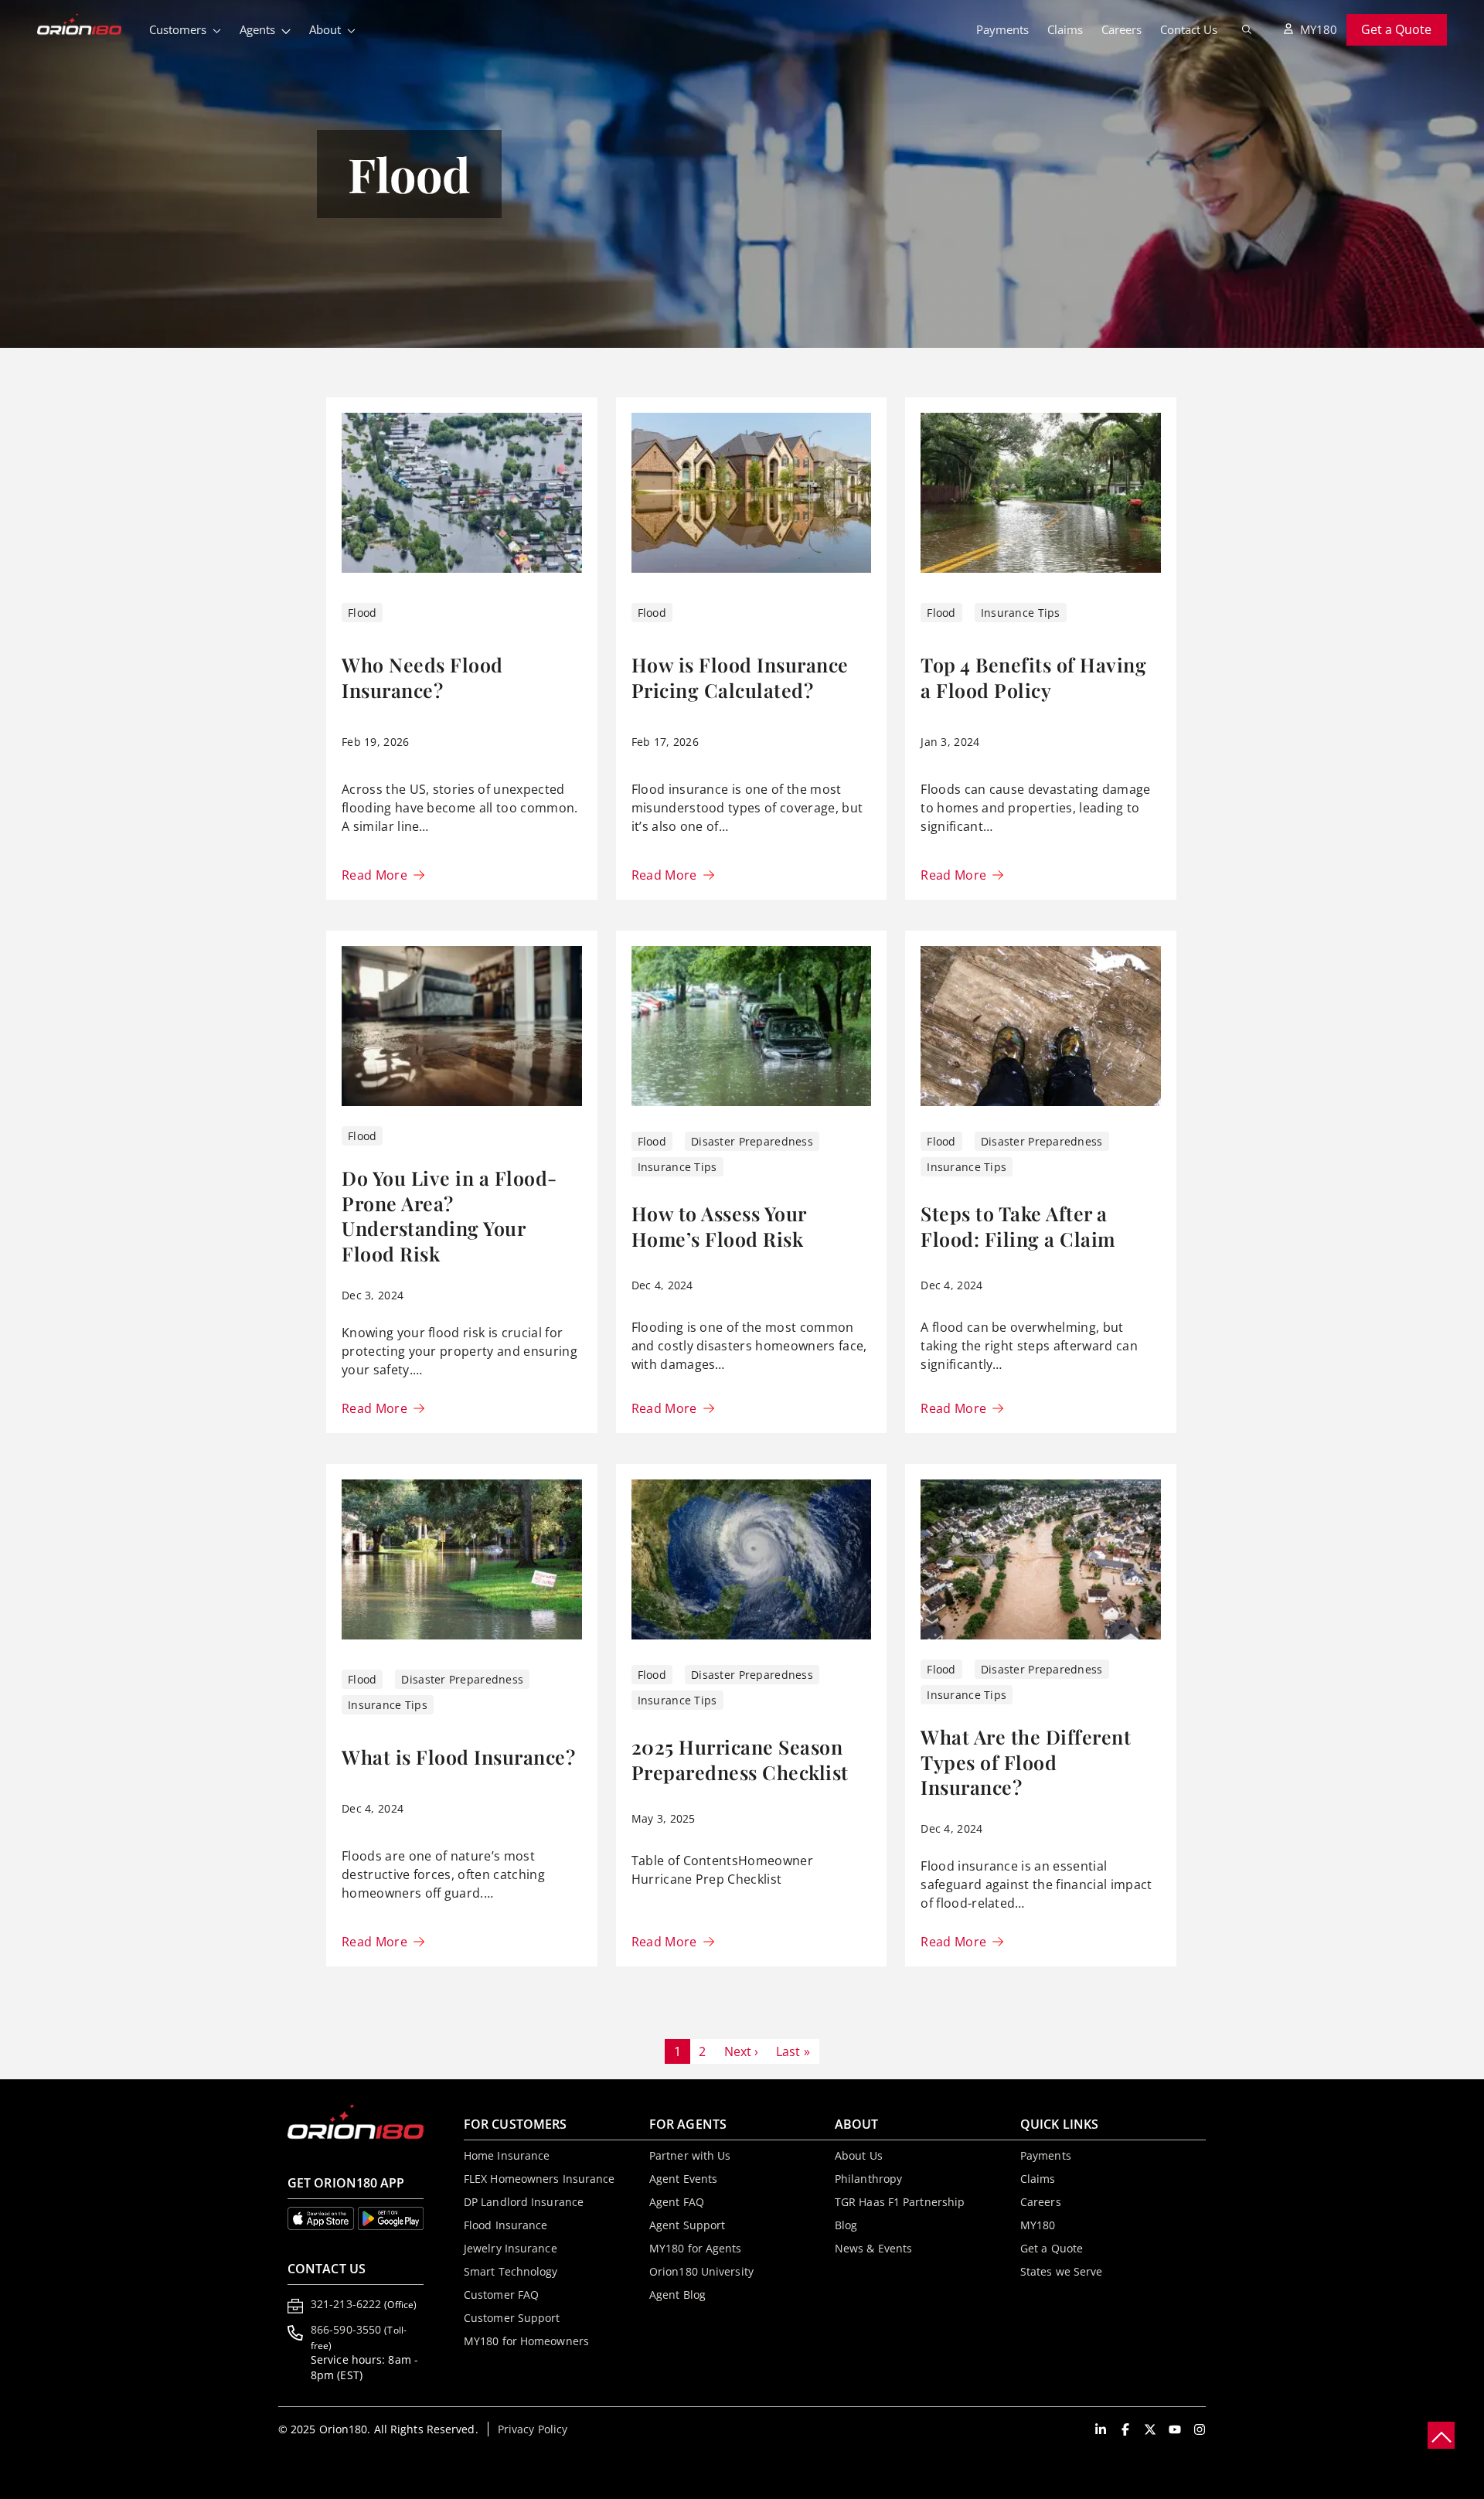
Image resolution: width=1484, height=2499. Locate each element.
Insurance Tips (1021, 613)
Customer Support (512, 2318)
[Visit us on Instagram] (1200, 2429)
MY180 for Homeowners (526, 2341)
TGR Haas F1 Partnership (900, 2202)
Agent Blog (677, 2295)
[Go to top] (1441, 2435)
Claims (1065, 29)
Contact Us (1189, 29)
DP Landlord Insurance (524, 2202)
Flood (362, 613)
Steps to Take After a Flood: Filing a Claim (1018, 1226)
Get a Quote (1396, 29)
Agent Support (687, 2225)
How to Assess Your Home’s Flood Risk (719, 1226)
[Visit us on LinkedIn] (1101, 2429)
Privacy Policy (533, 2429)
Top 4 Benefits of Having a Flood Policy (1033, 677)
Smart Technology (511, 2271)
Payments (1002, 29)
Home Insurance (507, 2155)
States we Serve (1062, 2271)
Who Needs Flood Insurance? (422, 677)
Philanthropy (868, 2179)
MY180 (1319, 29)
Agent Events (683, 2179)
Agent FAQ (677, 2202)
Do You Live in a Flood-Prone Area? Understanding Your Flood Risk (449, 1215)
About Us (859, 2155)
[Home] (88, 26)
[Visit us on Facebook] (1125, 2429)
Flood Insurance (506, 2225)
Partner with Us (690, 2155)
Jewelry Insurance (511, 2248)
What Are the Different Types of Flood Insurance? (1026, 1762)
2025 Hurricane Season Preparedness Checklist (740, 1759)
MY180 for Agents (696, 2248)
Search (1247, 29)
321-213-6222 (364, 2304)
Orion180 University (701, 2271)
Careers (1122, 29)
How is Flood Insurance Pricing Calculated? (740, 677)
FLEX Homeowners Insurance (539, 2179)
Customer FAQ (501, 2295)
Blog (846, 2225)
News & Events (873, 2248)
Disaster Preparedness (752, 1141)
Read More (374, 875)
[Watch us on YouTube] (1175, 2429)
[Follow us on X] (1150, 2429)
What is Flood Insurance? (458, 1757)
